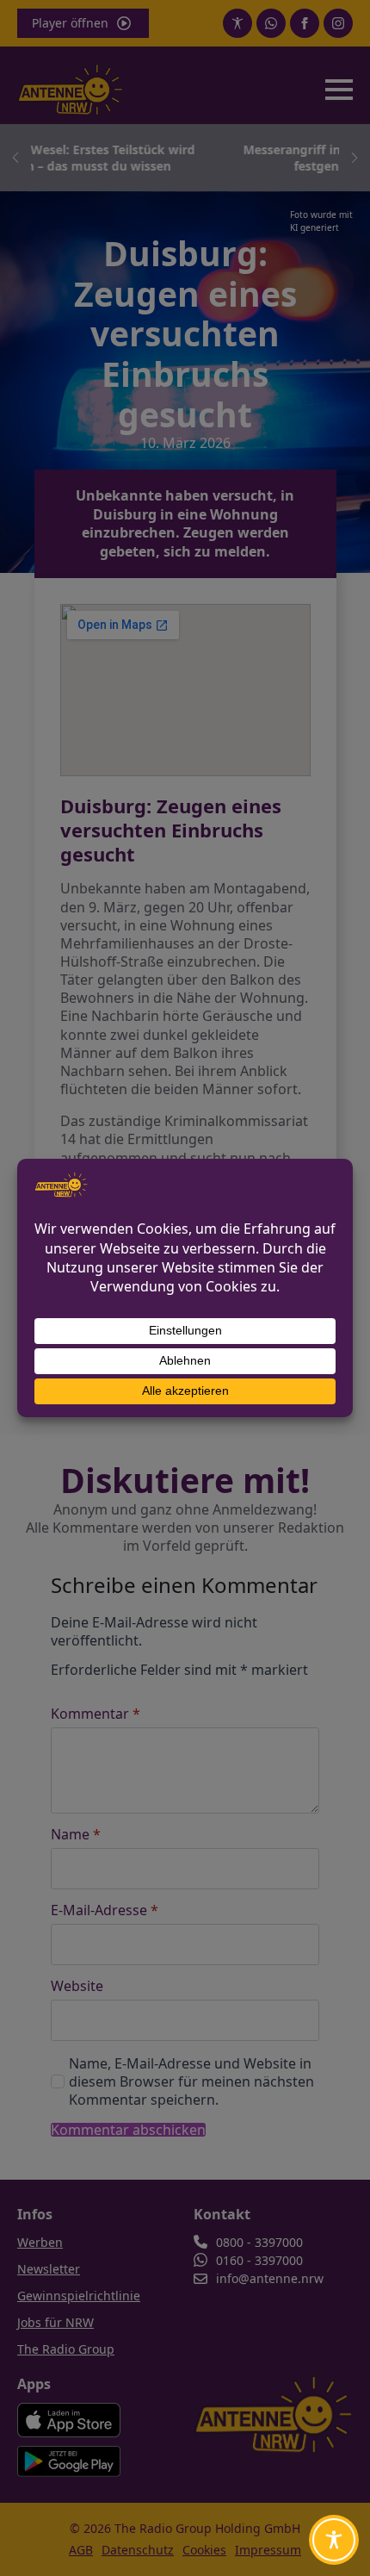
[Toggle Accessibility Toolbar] (334, 2540)
